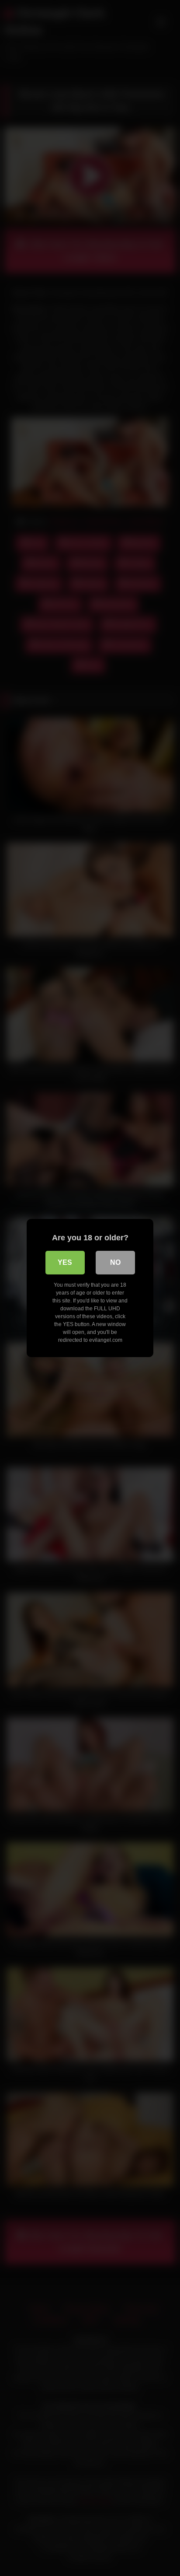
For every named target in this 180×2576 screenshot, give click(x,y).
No (115, 1262)
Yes (65, 1262)
